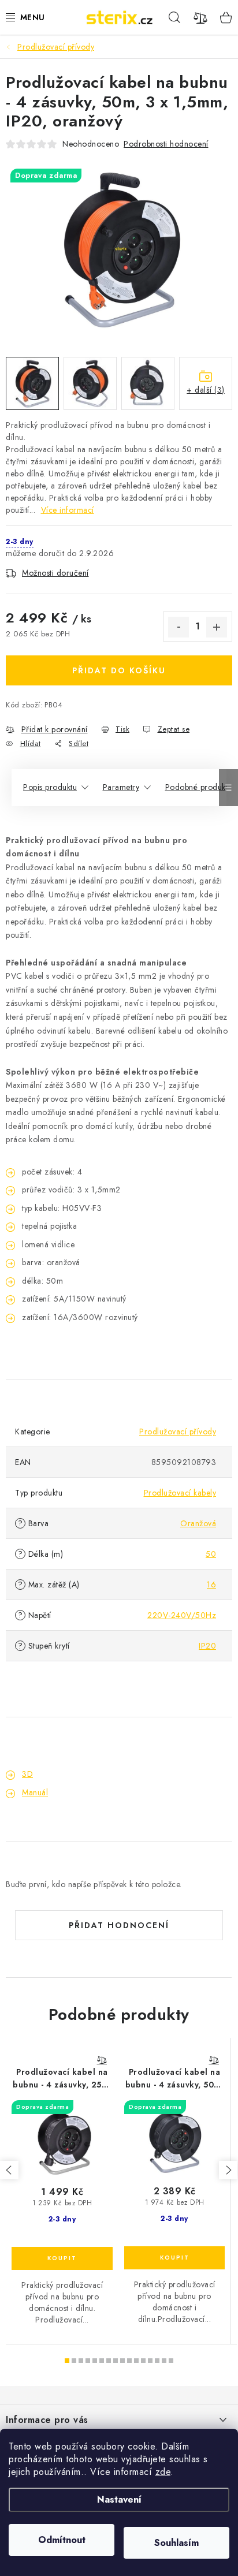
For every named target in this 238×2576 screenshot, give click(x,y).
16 (211, 1585)
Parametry (121, 787)
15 (171, 2361)
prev (9, 2170)
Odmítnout (62, 2540)
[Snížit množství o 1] (178, 627)
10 (136, 2361)
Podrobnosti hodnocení (166, 144)
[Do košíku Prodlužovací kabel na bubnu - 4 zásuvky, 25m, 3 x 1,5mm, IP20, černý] (62, 2258)
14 (164, 2361)
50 (211, 1554)
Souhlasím (176, 2543)
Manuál (35, 1792)
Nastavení (119, 2499)
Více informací (68, 510)
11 (143, 2361)
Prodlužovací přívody (178, 1431)
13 (157, 2361)
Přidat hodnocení (119, 1925)
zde (163, 2472)
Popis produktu (50, 787)
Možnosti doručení (55, 573)
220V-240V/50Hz (182, 1615)
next (228, 2170)
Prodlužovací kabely (180, 1493)
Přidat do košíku (119, 670)
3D (27, 1774)
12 (150, 2361)
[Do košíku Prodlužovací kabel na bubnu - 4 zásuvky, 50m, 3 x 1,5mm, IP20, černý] (174, 2258)
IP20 (207, 1646)
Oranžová (198, 1523)
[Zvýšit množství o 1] (217, 627)
